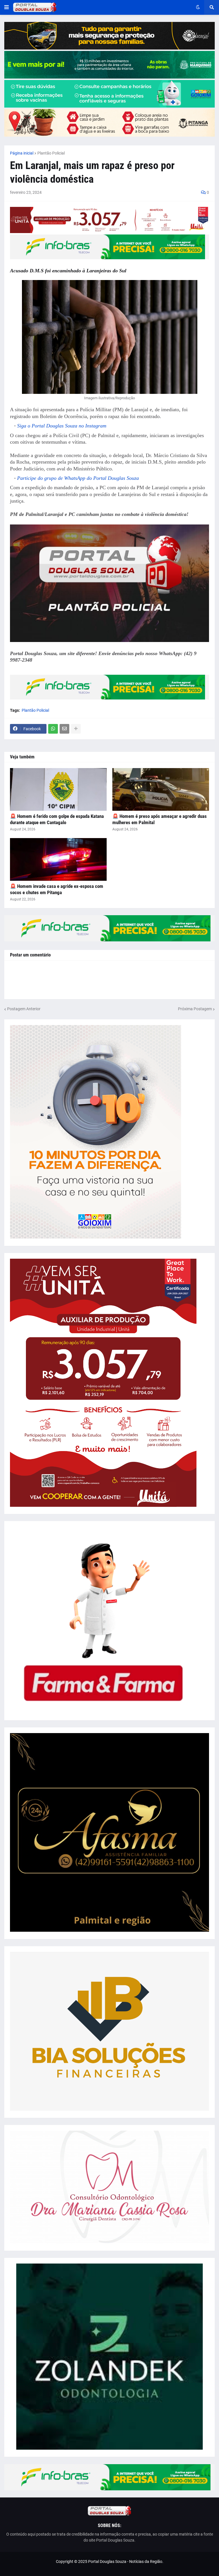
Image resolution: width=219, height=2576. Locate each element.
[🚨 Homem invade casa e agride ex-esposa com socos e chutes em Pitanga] (58, 859)
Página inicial (22, 153)
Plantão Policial (51, 153)
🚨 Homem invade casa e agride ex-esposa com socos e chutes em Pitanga (57, 889)
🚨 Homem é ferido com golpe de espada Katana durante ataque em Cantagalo (57, 819)
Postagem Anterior (24, 1009)
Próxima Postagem (195, 1009)
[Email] (64, 729)
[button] (7, 7)
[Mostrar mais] (76, 729)
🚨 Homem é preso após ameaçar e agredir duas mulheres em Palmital (160, 819)
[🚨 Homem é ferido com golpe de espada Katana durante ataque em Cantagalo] (58, 789)
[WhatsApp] (53, 729)
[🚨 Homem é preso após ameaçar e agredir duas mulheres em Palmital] (161, 789)
